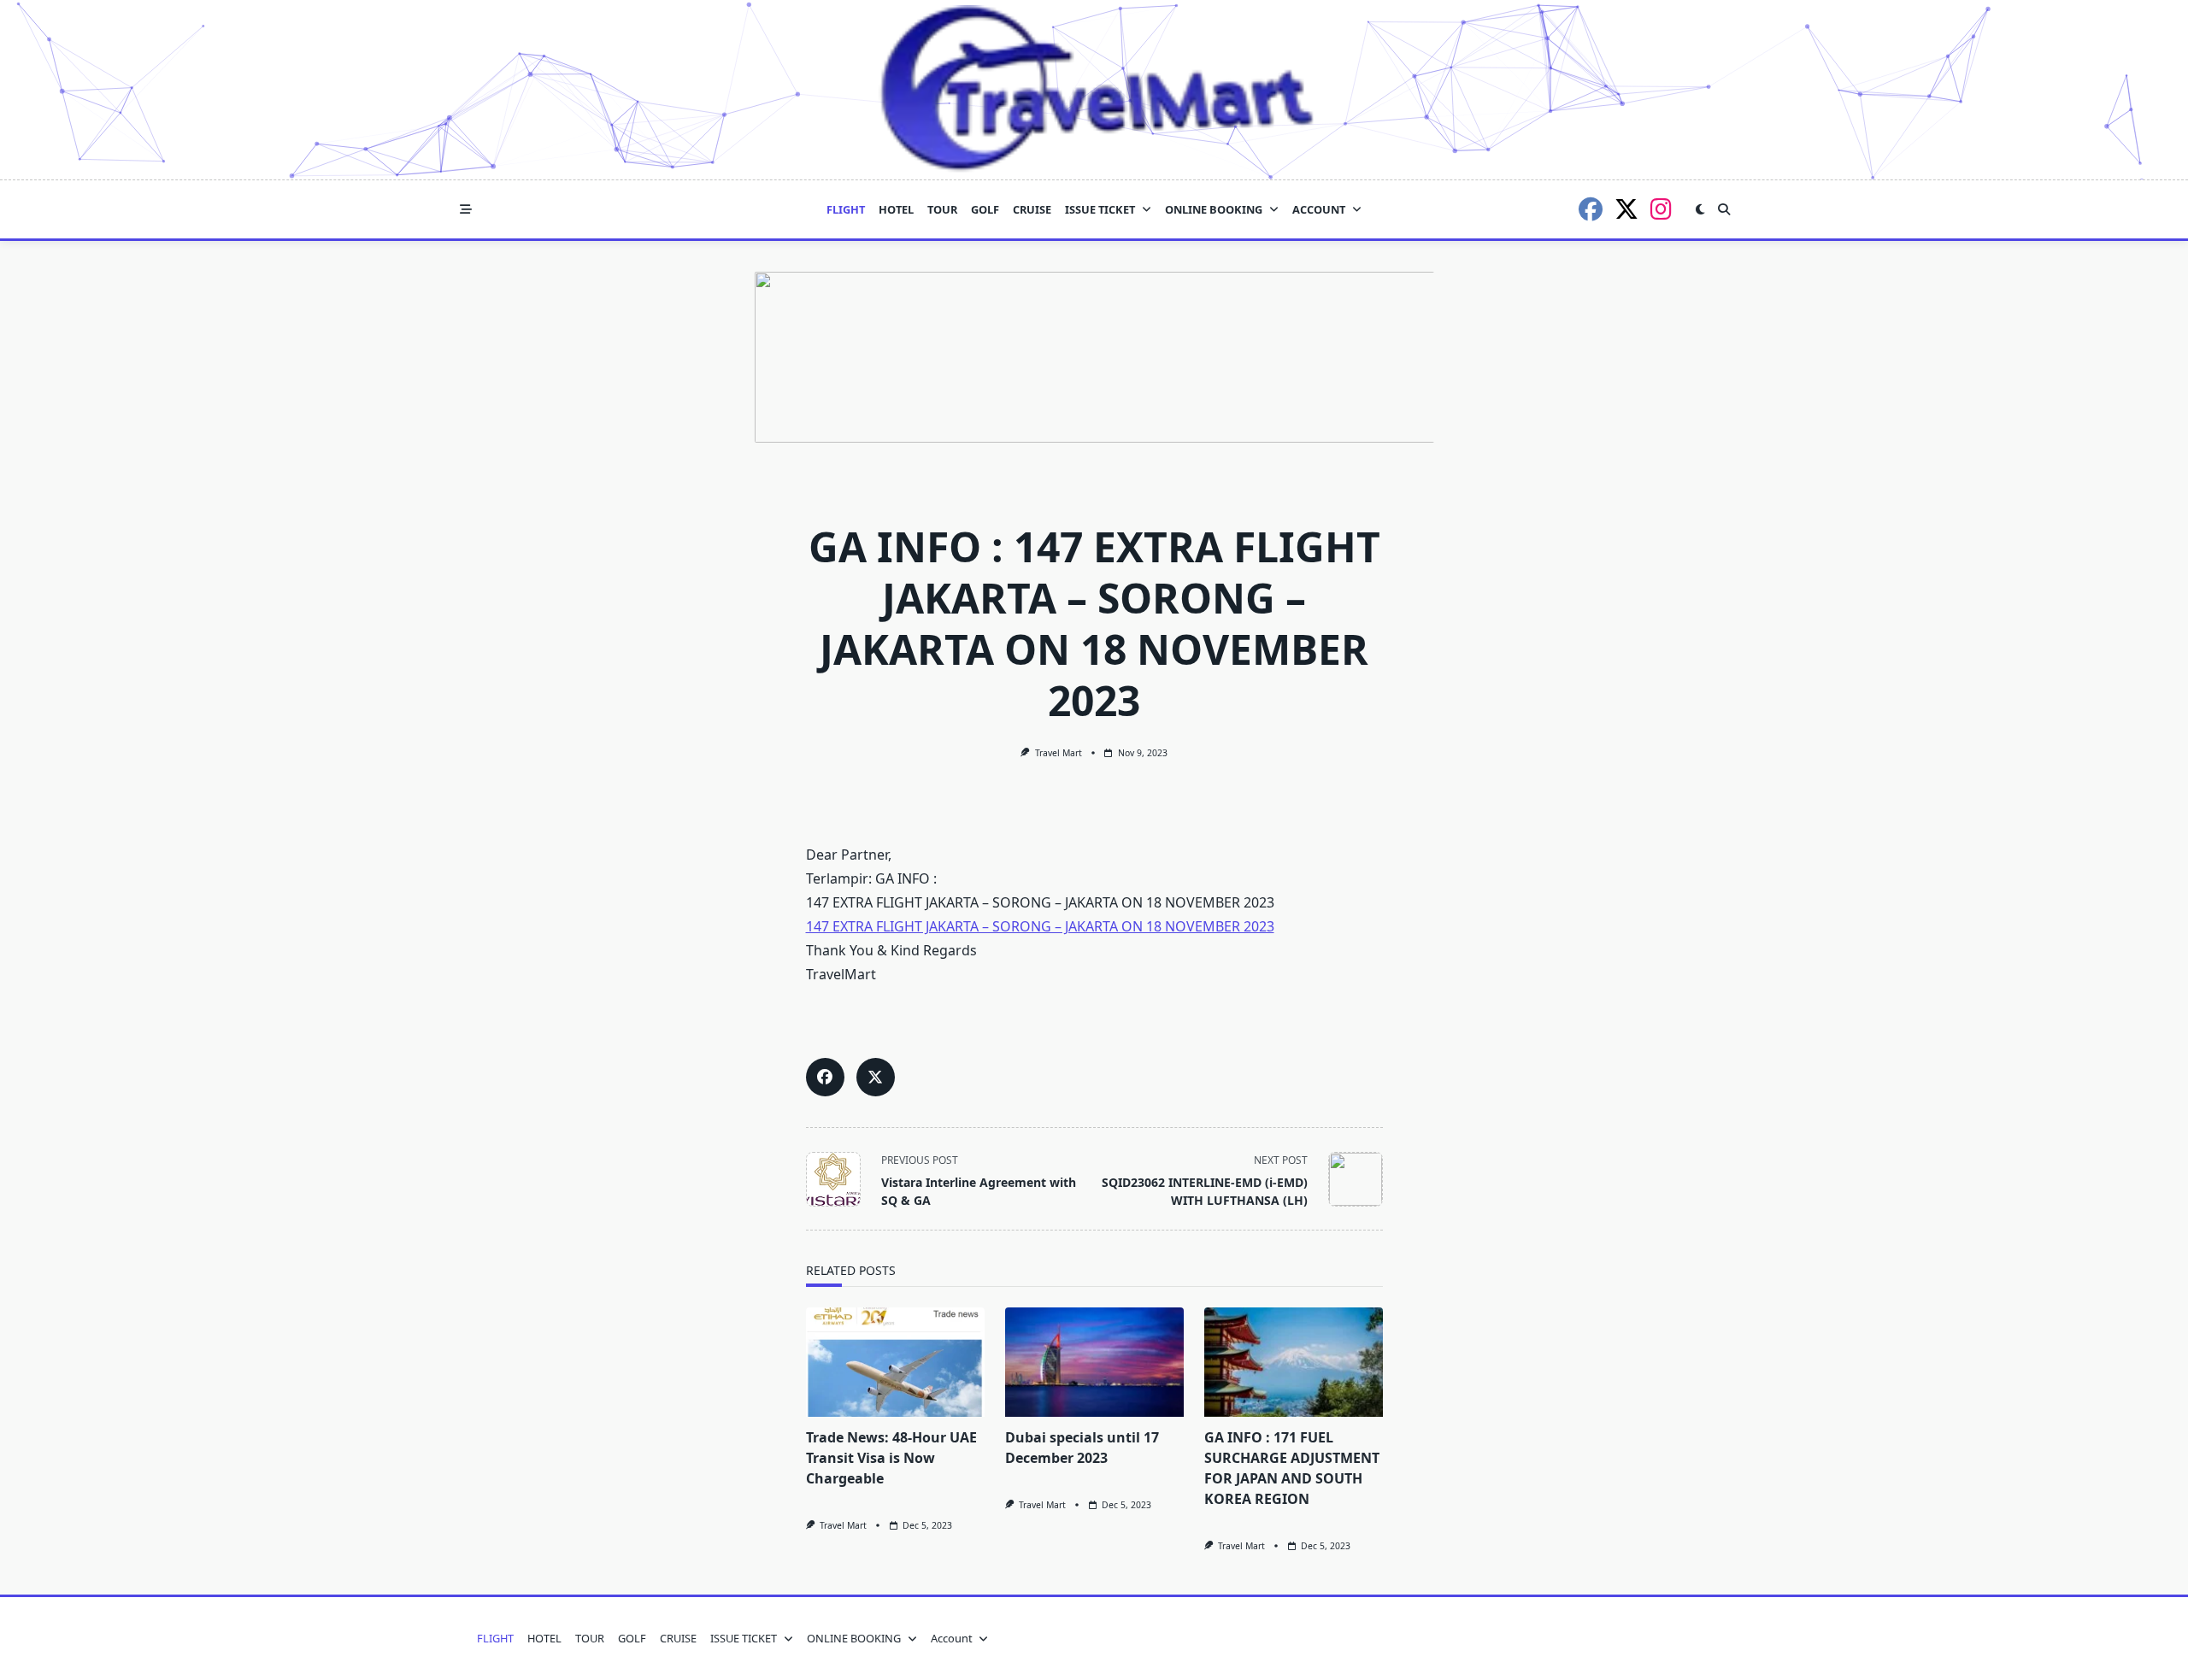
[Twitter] (1626, 209)
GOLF (985, 209)
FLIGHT (846, 209)
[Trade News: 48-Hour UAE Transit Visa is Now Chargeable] (895, 1362)
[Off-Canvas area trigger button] (466, 209)
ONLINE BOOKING (1214, 209)
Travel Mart (1059, 753)
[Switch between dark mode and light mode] (1700, 209)
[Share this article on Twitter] (876, 1077)
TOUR (942, 209)
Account (1319, 209)
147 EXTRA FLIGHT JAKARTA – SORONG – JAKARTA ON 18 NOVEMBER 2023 (1040, 926)
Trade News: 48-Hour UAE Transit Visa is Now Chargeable (891, 1458)
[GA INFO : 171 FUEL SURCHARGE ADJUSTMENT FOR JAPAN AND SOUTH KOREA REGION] (1294, 1362)
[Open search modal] (1724, 209)
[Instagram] (1661, 209)
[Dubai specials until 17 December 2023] (1094, 1362)
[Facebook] (1591, 209)
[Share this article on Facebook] (825, 1077)
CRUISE (1032, 209)
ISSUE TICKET (1100, 209)
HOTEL (896, 209)
